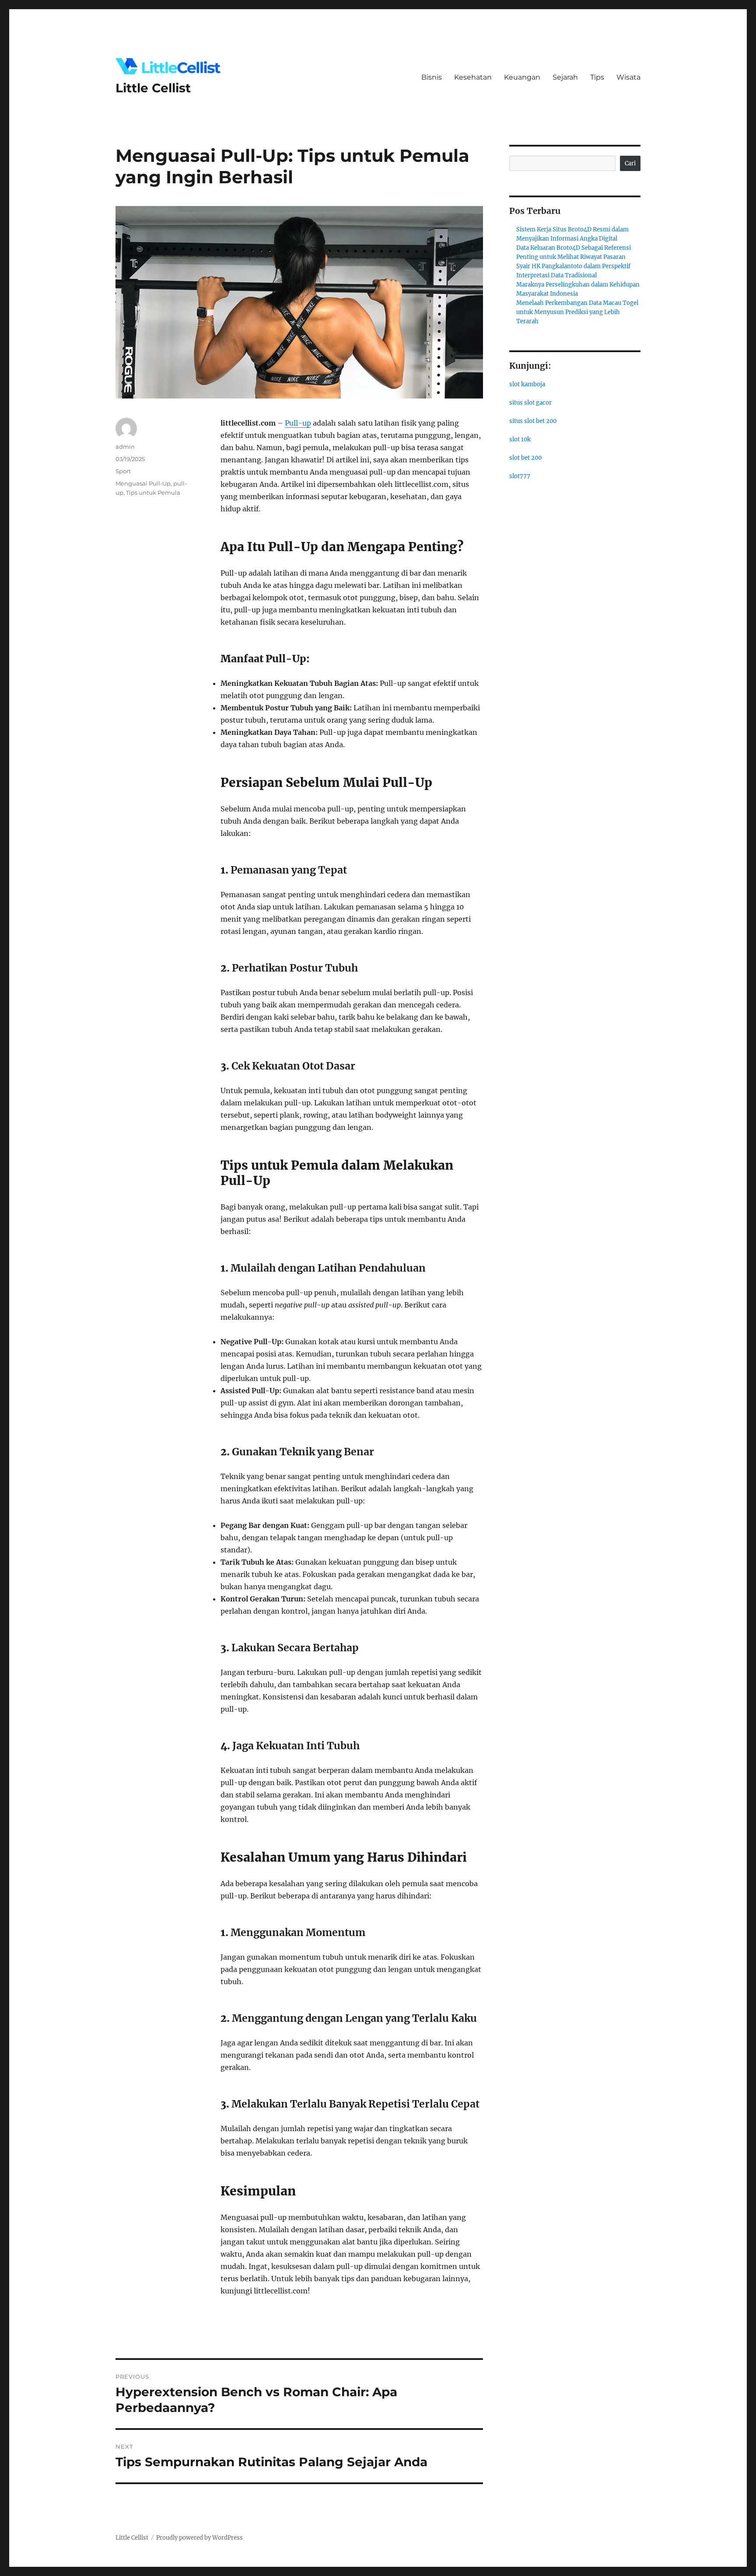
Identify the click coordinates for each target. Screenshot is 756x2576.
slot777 (520, 476)
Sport (123, 471)
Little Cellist (153, 88)
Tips (597, 77)
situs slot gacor (530, 403)
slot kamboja (527, 384)
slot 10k (520, 439)
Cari (630, 163)
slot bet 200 (525, 458)
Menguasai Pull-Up (143, 483)
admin (125, 447)
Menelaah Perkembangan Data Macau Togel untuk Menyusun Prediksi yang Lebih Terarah (577, 312)
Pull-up (298, 423)
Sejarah (565, 77)
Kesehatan (473, 77)
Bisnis (432, 77)
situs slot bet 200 (533, 421)
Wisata (628, 77)
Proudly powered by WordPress (199, 2538)
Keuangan (522, 77)
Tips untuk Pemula (153, 493)
